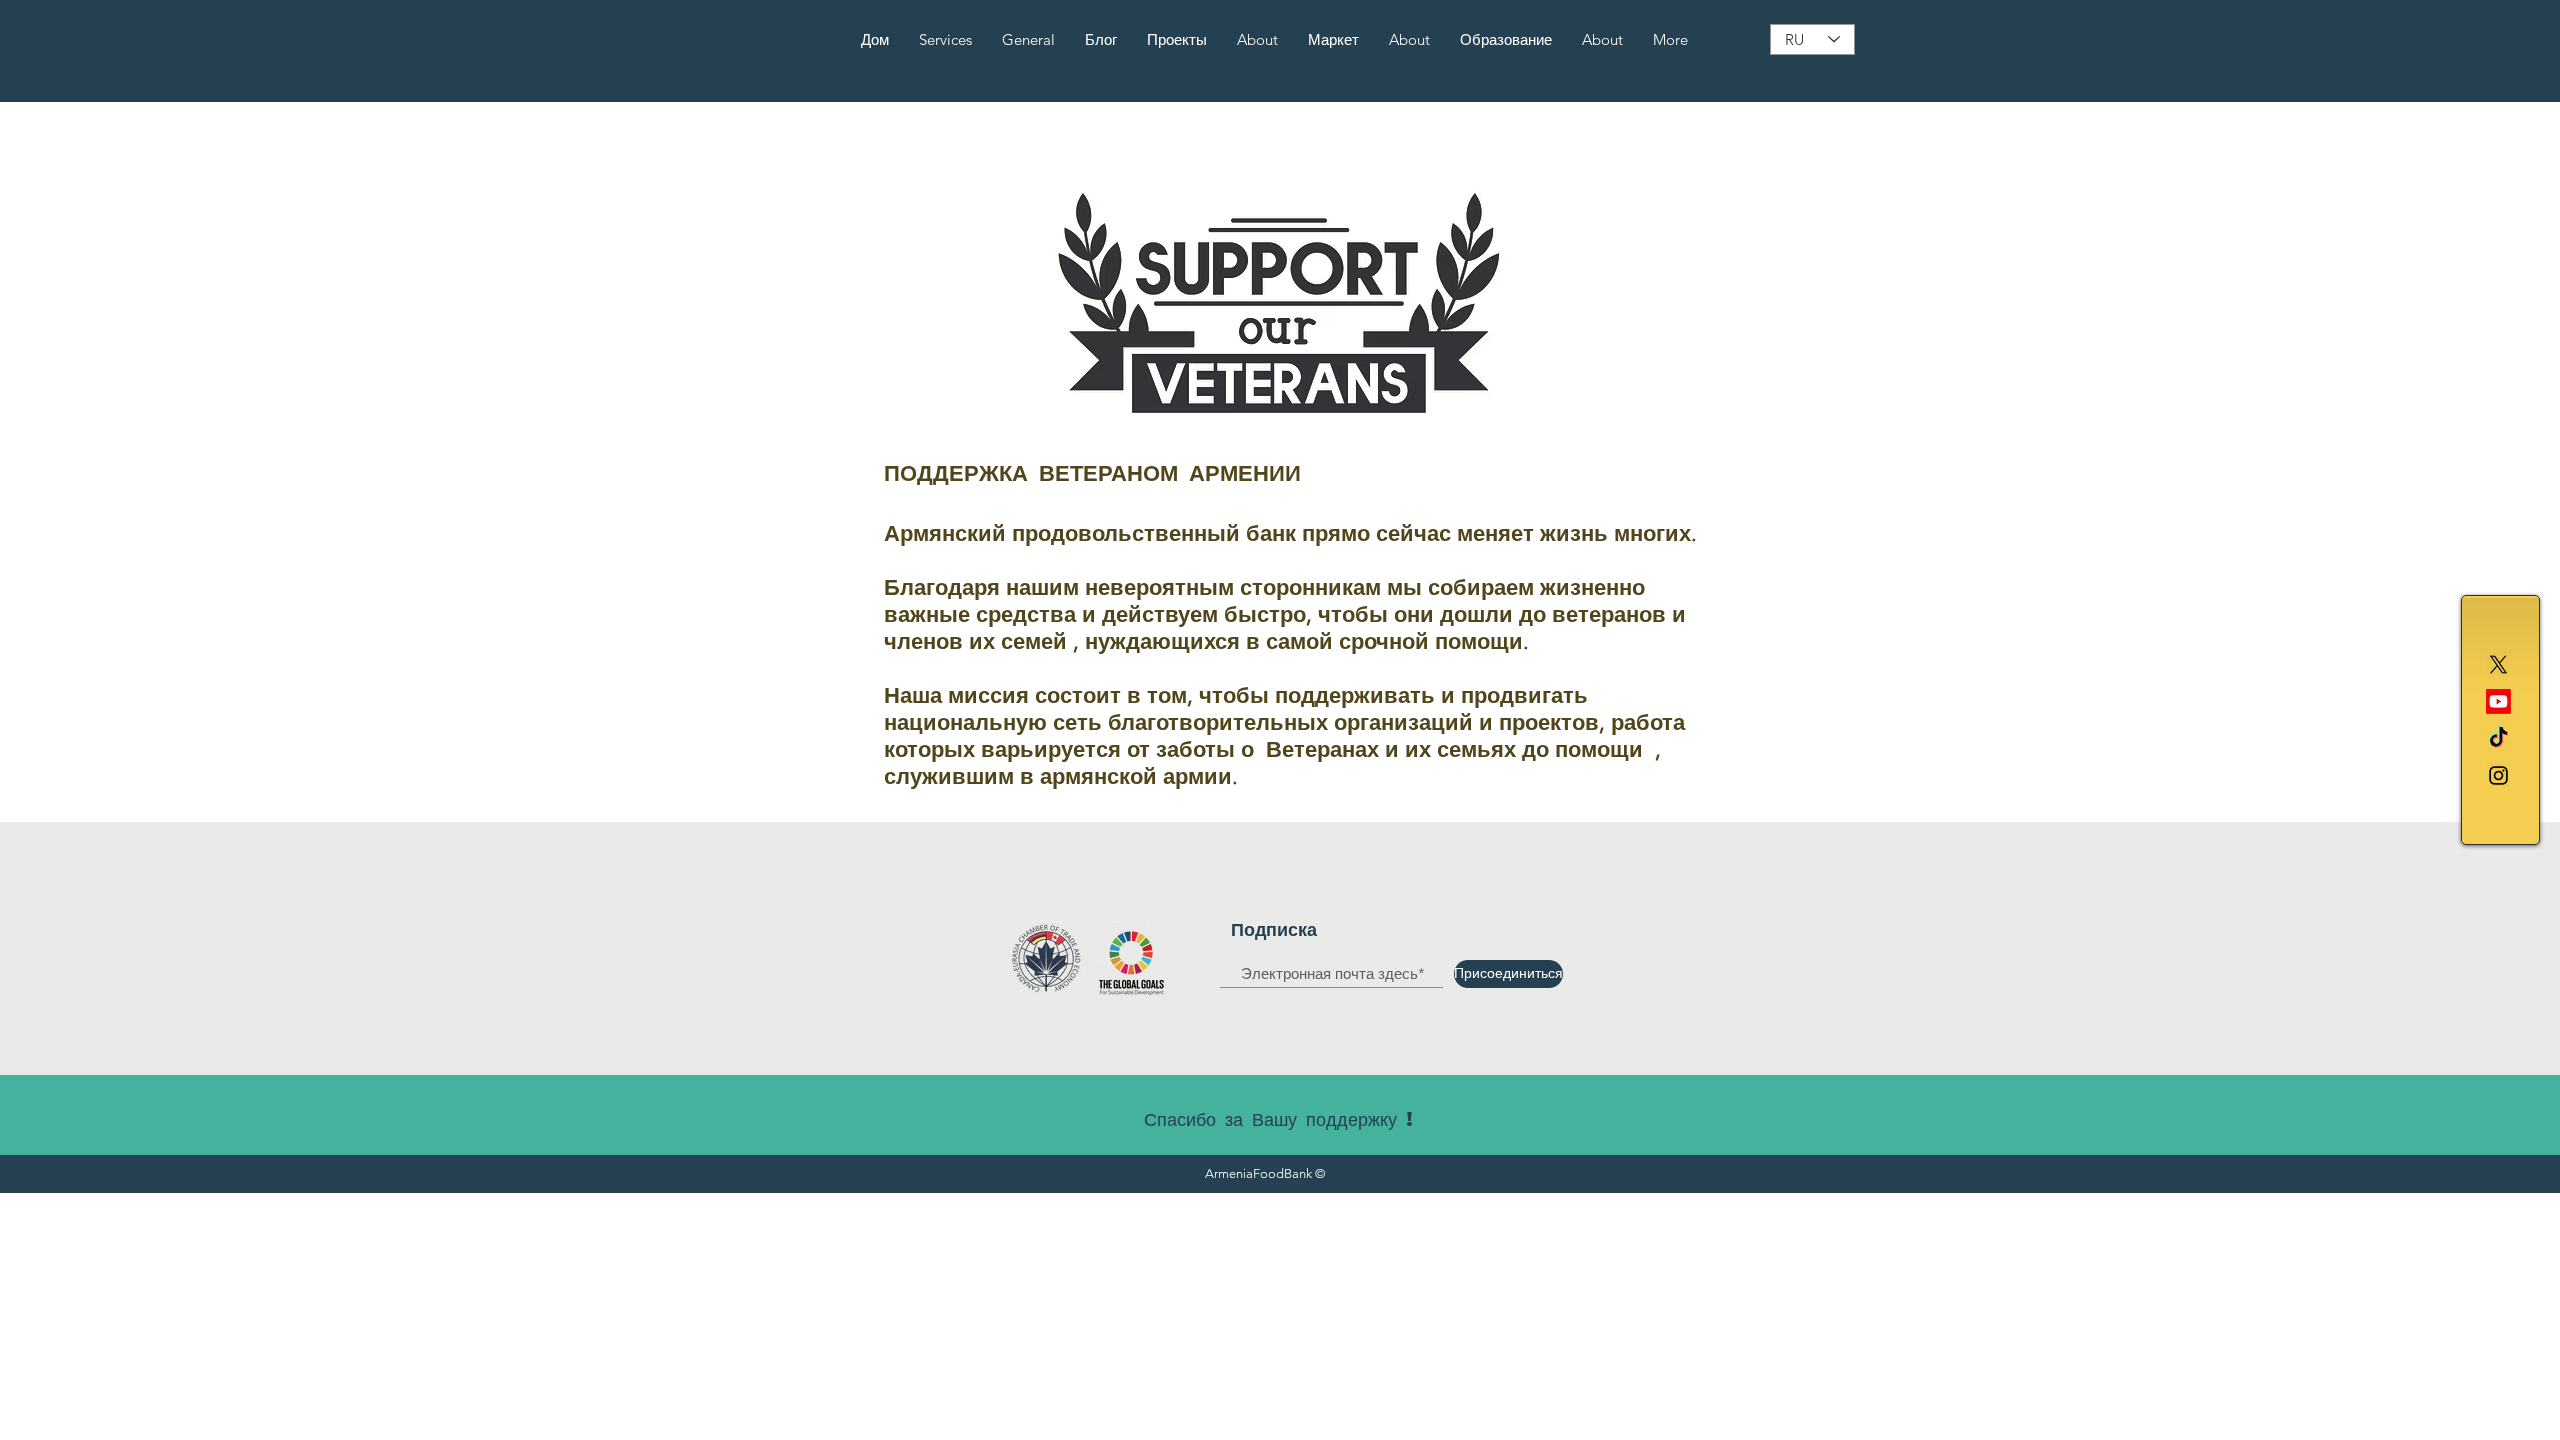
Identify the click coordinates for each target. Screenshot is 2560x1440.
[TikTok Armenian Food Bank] (2498, 738)
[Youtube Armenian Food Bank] (2498, 701)
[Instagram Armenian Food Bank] (2498, 775)
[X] (2498, 664)
